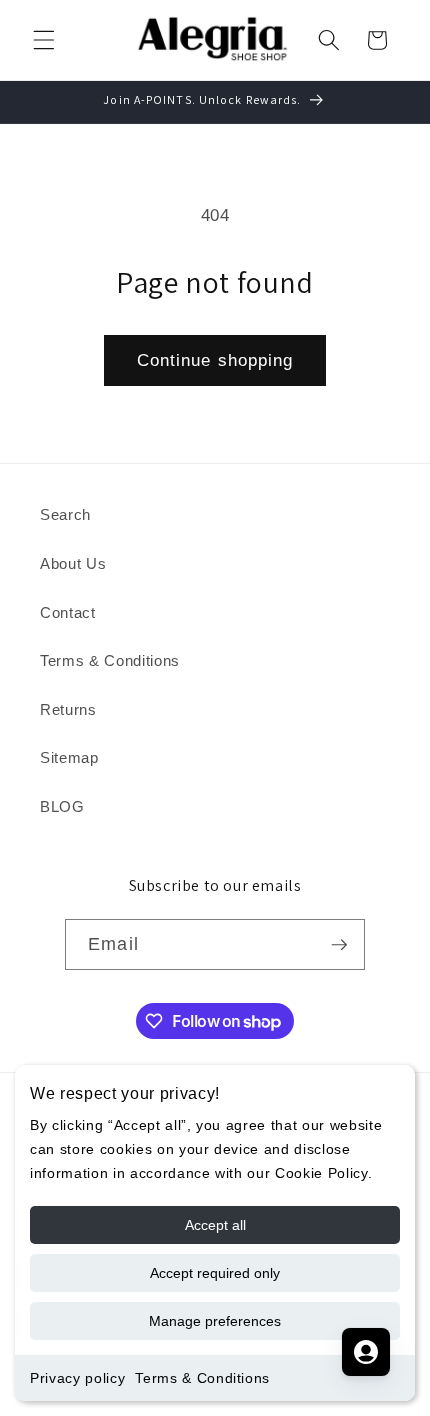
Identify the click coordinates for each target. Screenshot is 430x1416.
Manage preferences (215, 1321)
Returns (68, 709)
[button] (44, 40)
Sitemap (69, 757)
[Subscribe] (339, 945)
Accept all (215, 1225)
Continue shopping (215, 360)
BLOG (62, 806)
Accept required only (215, 1273)
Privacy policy (77, 1378)
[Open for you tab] (366, 1352)
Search (65, 514)
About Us (73, 563)
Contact (68, 612)
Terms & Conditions (202, 1378)
